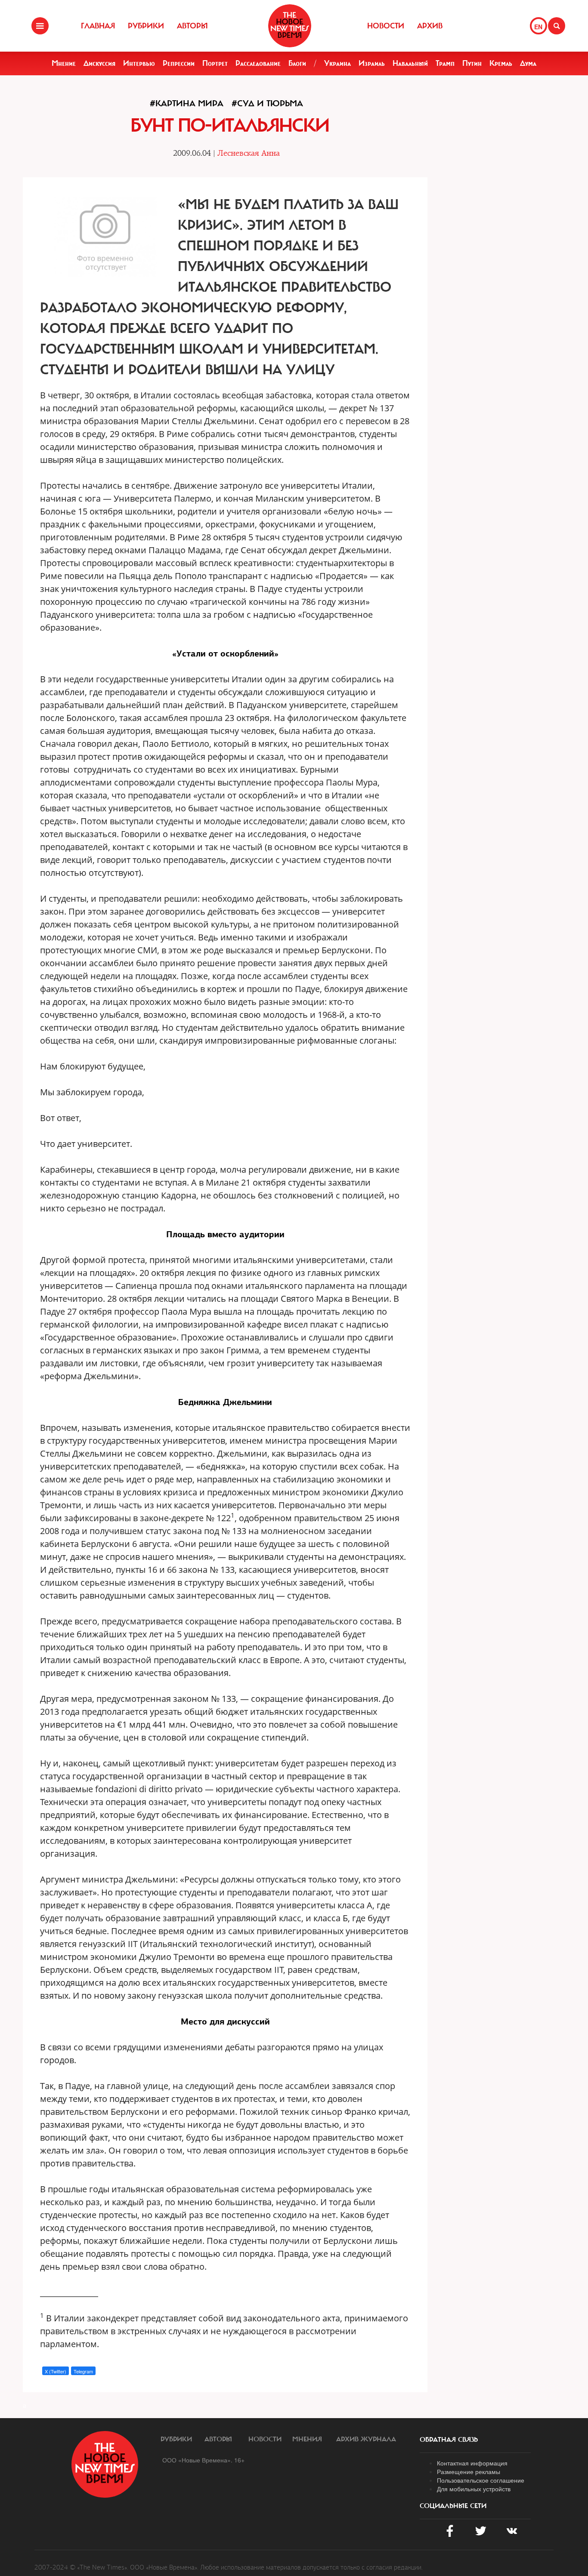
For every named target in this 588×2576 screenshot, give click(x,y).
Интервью (139, 63)
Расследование (258, 63)
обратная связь (449, 2440)
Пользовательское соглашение (481, 2480)
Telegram (83, 2371)
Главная (98, 26)
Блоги (297, 63)
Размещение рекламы (469, 2471)
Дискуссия (99, 63)
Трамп (445, 63)
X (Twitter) (56, 2371)
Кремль (501, 63)
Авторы (192, 26)
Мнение (64, 63)
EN (538, 27)
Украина (337, 63)
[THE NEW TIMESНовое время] (290, 26)
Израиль (372, 63)
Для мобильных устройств (474, 2489)
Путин (472, 63)
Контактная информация (472, 2463)
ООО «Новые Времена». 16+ (203, 2460)
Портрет (215, 63)
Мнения (307, 2439)
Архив (430, 26)
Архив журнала (366, 2439)
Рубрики (146, 26)
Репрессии (179, 63)
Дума (528, 63)
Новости (386, 26)
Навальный (410, 63)
